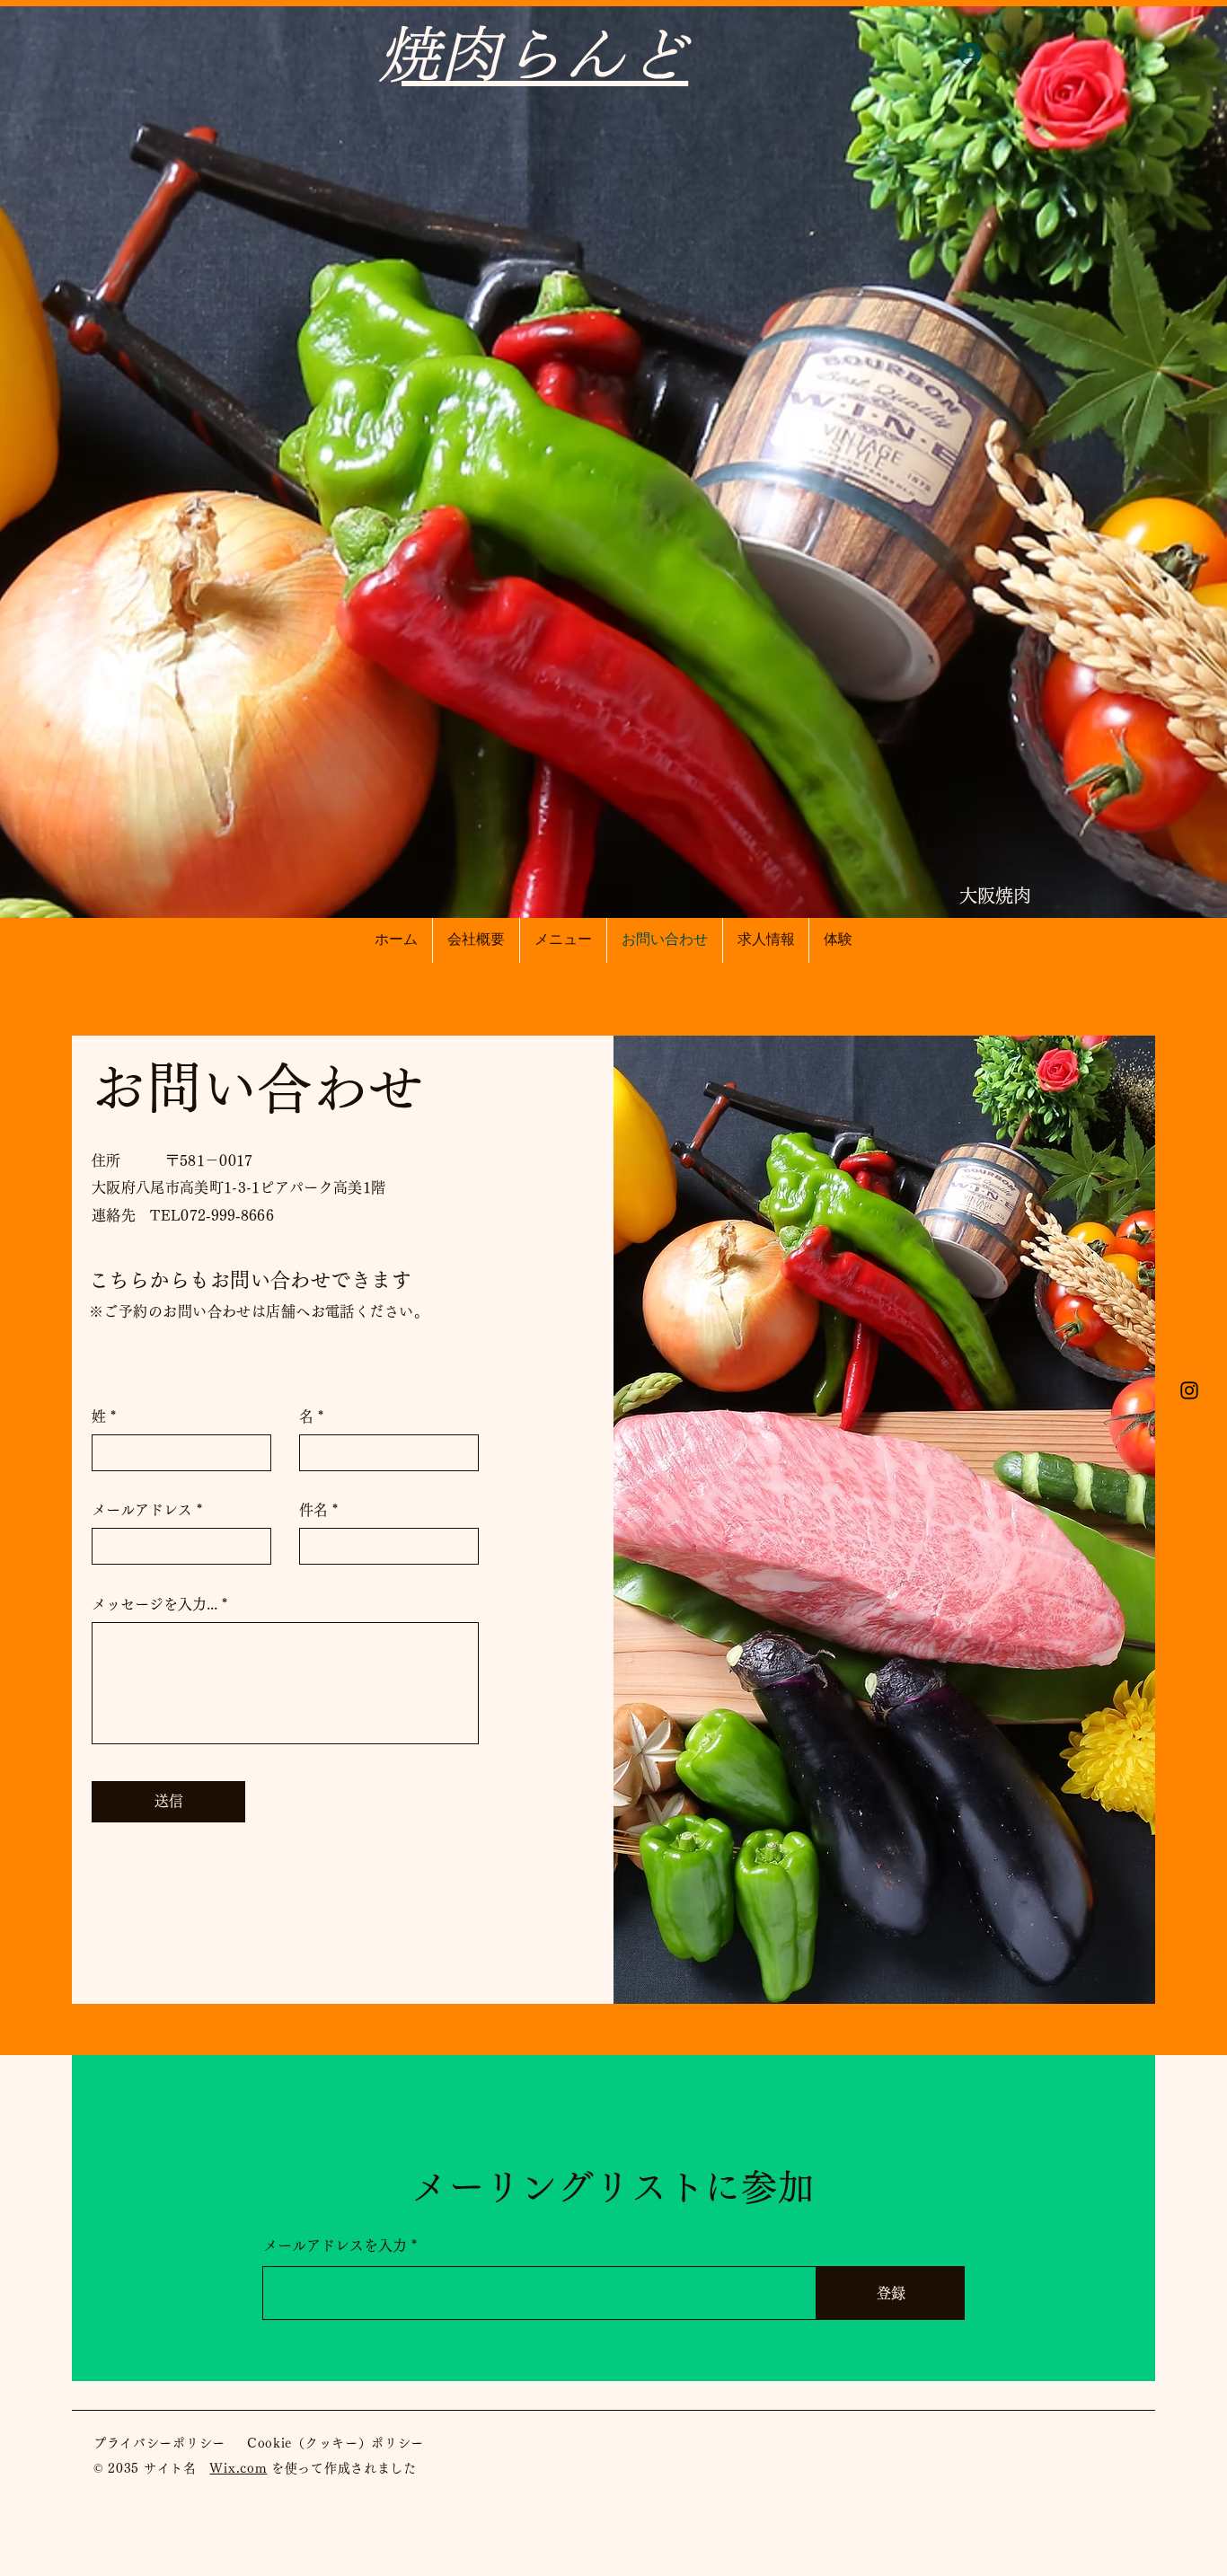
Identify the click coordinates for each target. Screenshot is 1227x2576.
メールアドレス (142, 1510)
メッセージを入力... (154, 1604)
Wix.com (238, 2468)
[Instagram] (1189, 1390)
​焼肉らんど (533, 54)
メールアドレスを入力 (335, 2245)
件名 (313, 1510)
